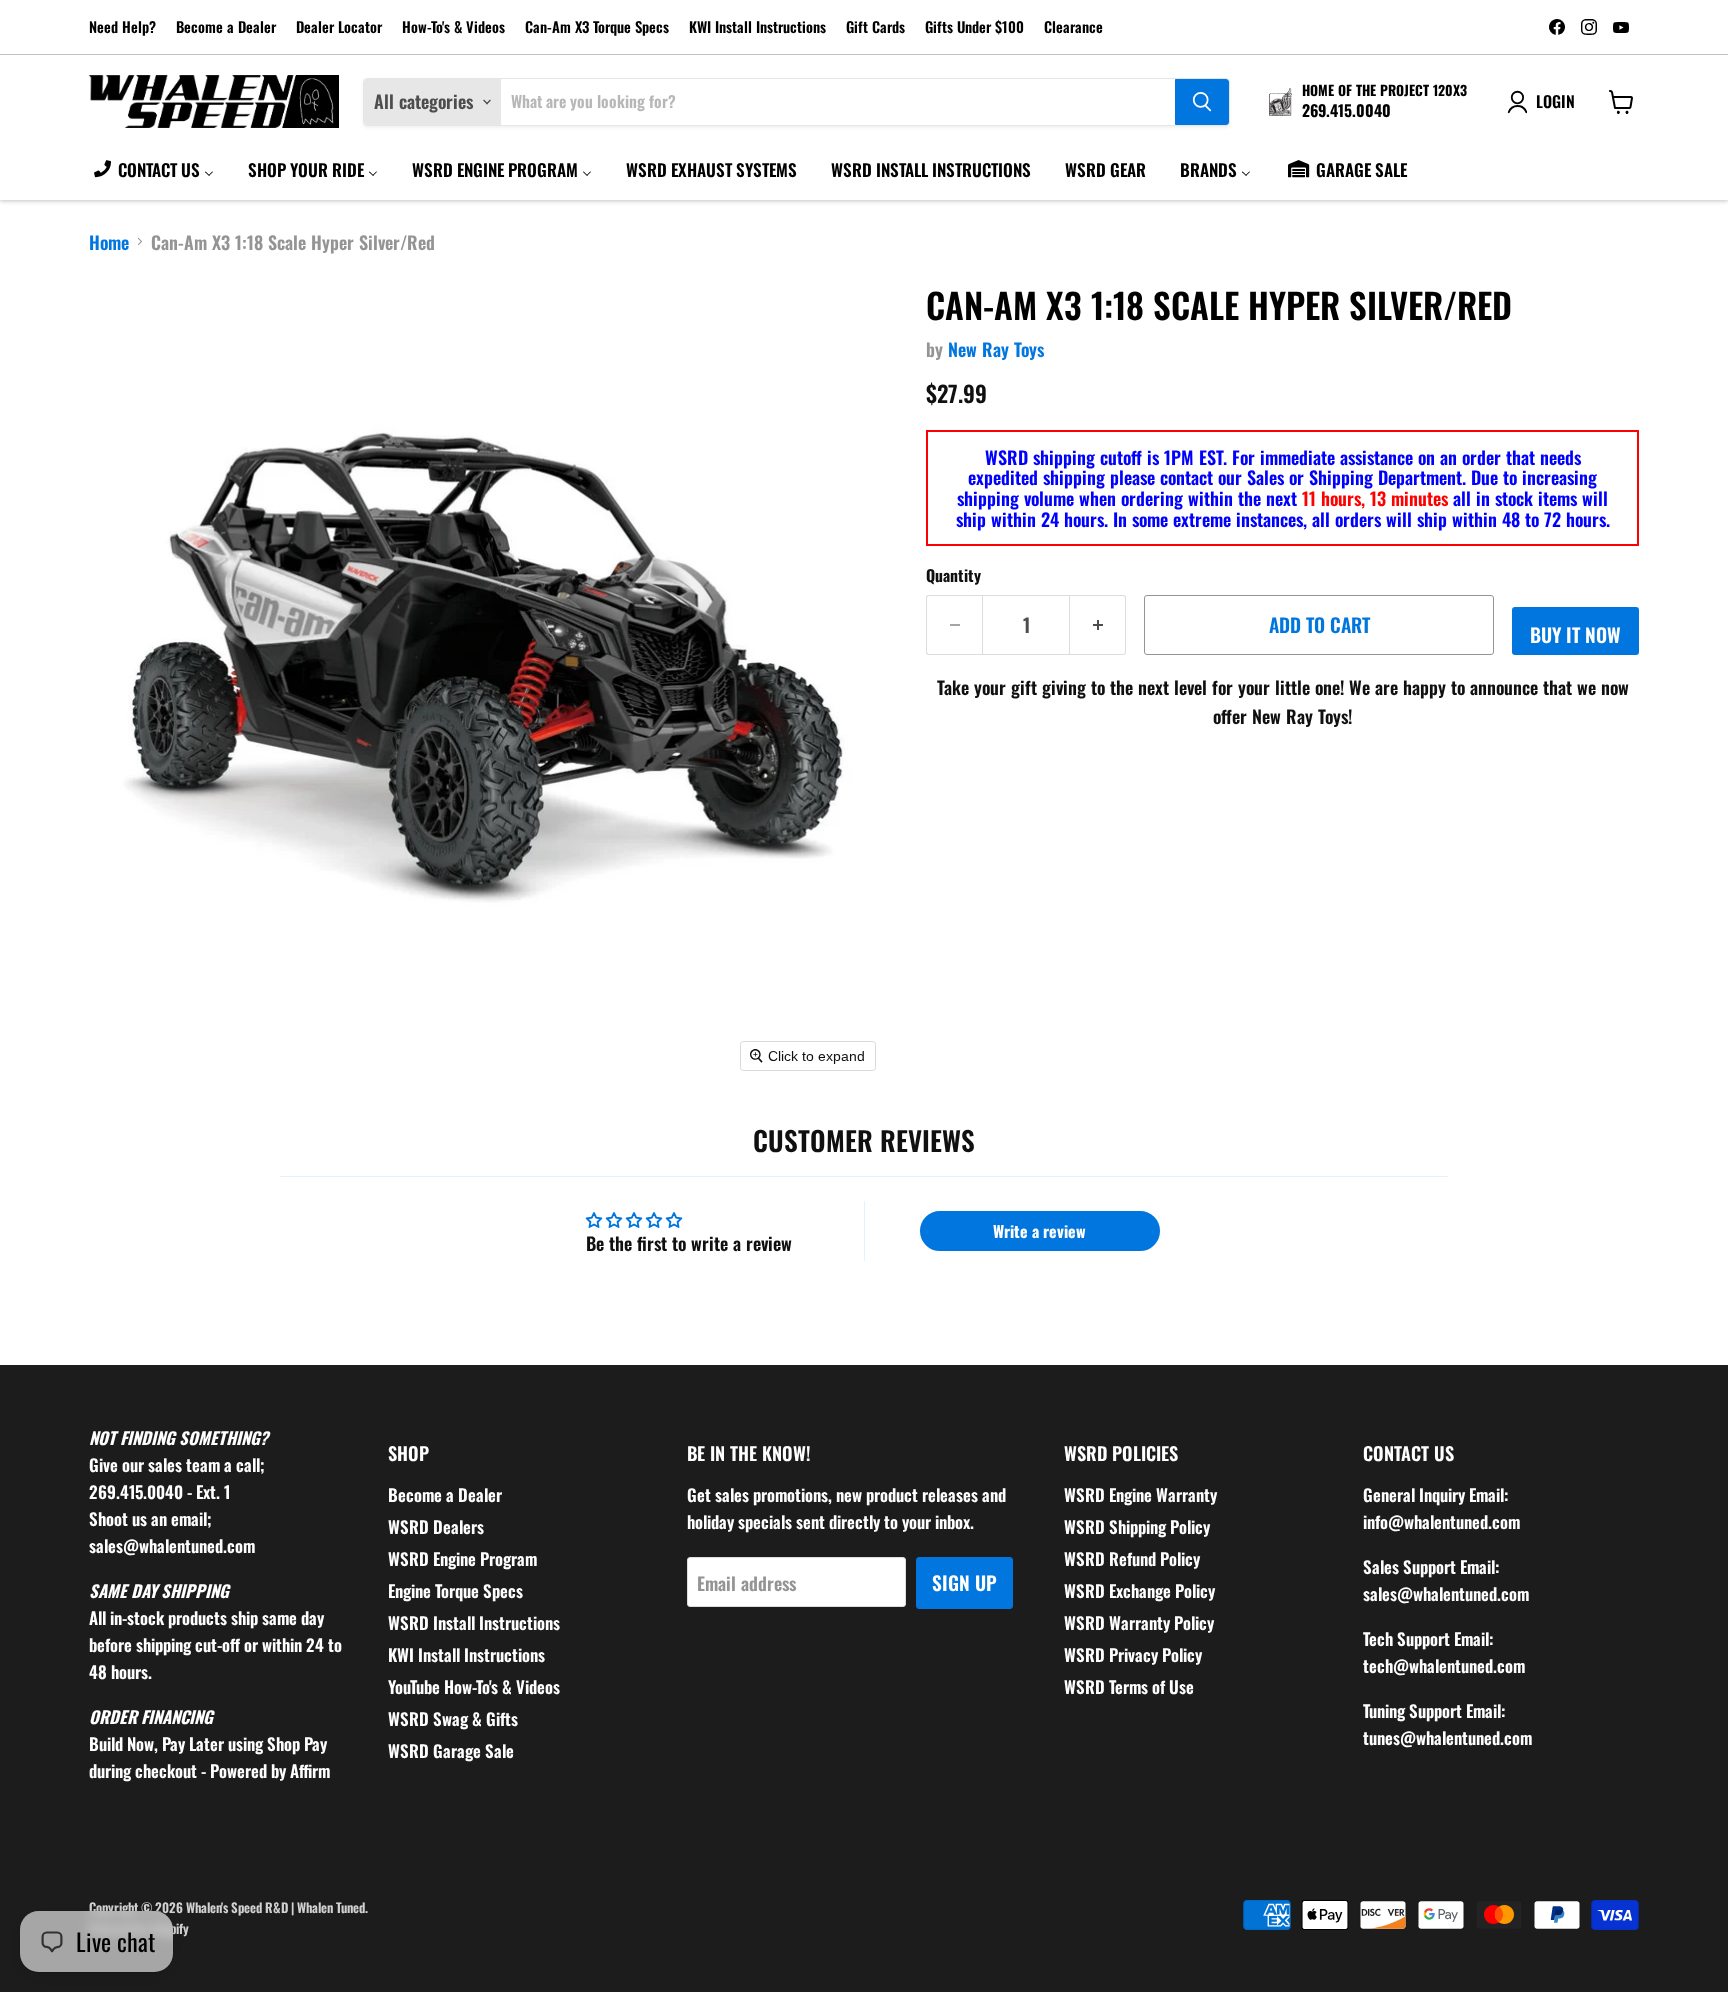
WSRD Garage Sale (451, 1750)
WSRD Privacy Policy (1133, 1654)
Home (109, 242)
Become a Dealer (226, 27)
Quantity (953, 575)
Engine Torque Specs (455, 1590)
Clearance (1073, 27)
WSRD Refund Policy (1132, 1558)
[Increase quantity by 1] (1098, 625)
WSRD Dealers (436, 1526)
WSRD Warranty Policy (1139, 1622)
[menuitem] (152, 169)
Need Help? (122, 27)
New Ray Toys (996, 349)
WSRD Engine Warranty (1140, 1494)
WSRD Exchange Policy (1139, 1590)
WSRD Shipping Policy (1137, 1526)
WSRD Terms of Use (1129, 1686)
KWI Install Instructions (757, 27)
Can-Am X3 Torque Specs (597, 27)
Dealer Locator (339, 27)
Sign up (964, 1582)
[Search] (1202, 102)
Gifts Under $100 (974, 27)
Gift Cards (875, 27)
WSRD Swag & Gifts (453, 1718)
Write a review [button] (1039, 1231)
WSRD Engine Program (462, 1558)
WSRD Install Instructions (474, 1622)
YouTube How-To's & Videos (474, 1686)
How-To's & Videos (453, 27)
